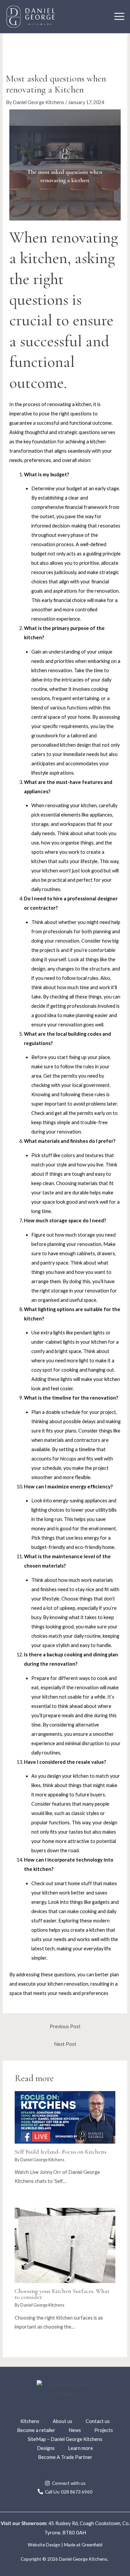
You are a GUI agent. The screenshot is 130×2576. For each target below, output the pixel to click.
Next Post (65, 2044)
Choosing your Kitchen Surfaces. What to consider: (62, 2294)
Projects (104, 2430)
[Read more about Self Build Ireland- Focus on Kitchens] (65, 2117)
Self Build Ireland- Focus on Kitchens (60, 2152)
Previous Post (65, 2026)
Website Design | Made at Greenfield (65, 2545)
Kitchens (30, 2421)
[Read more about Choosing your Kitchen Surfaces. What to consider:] (65, 2245)
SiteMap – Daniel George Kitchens (65, 2439)
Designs (46, 2448)
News (75, 2430)
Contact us (98, 2421)
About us (62, 2421)
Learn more (80, 2448)
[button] (119, 17)
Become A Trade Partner (65, 2457)
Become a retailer (36, 2430)
